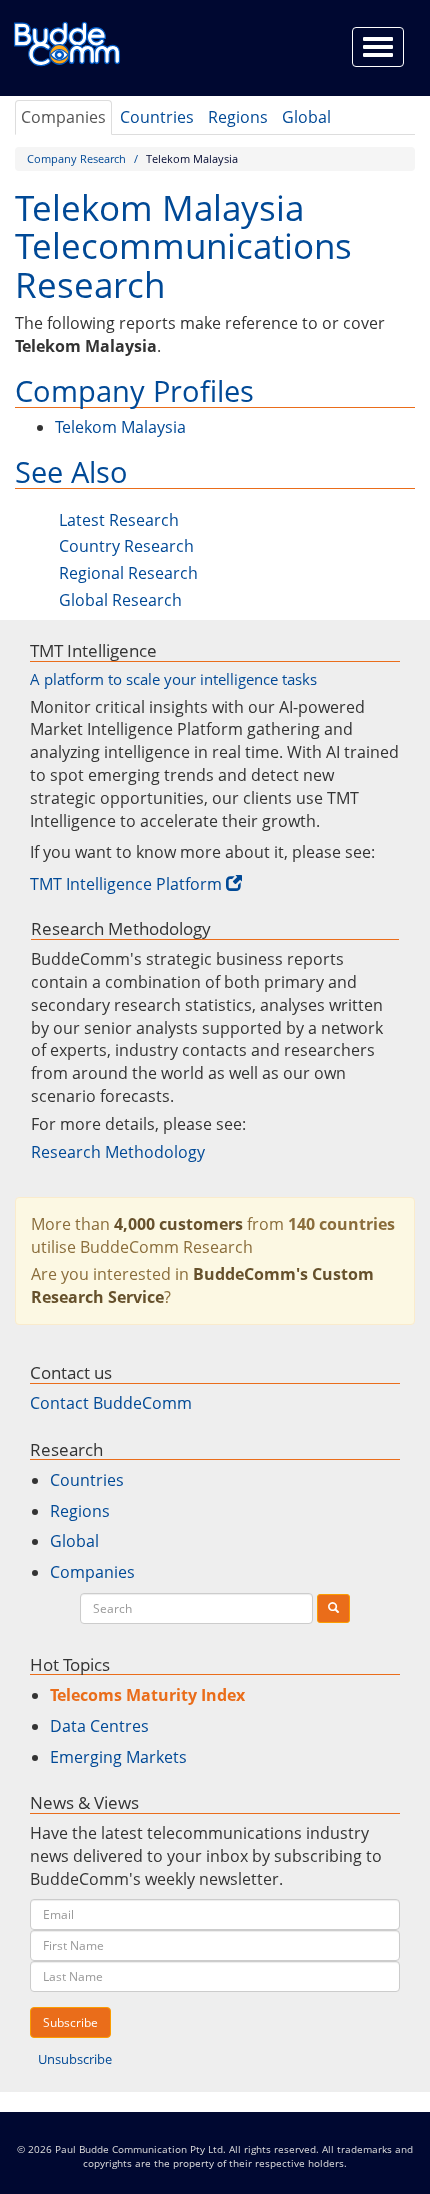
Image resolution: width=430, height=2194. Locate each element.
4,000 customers (178, 1224)
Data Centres (99, 1726)
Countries (157, 117)
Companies (63, 117)
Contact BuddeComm (111, 1403)
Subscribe (70, 2022)
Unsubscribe (75, 2059)
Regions (238, 117)
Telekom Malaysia (120, 427)
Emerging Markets (118, 1757)
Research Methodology (118, 1152)
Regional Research (128, 573)
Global (306, 117)
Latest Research (119, 520)
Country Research (126, 546)
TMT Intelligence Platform (126, 884)
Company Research (76, 158)
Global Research (120, 600)
